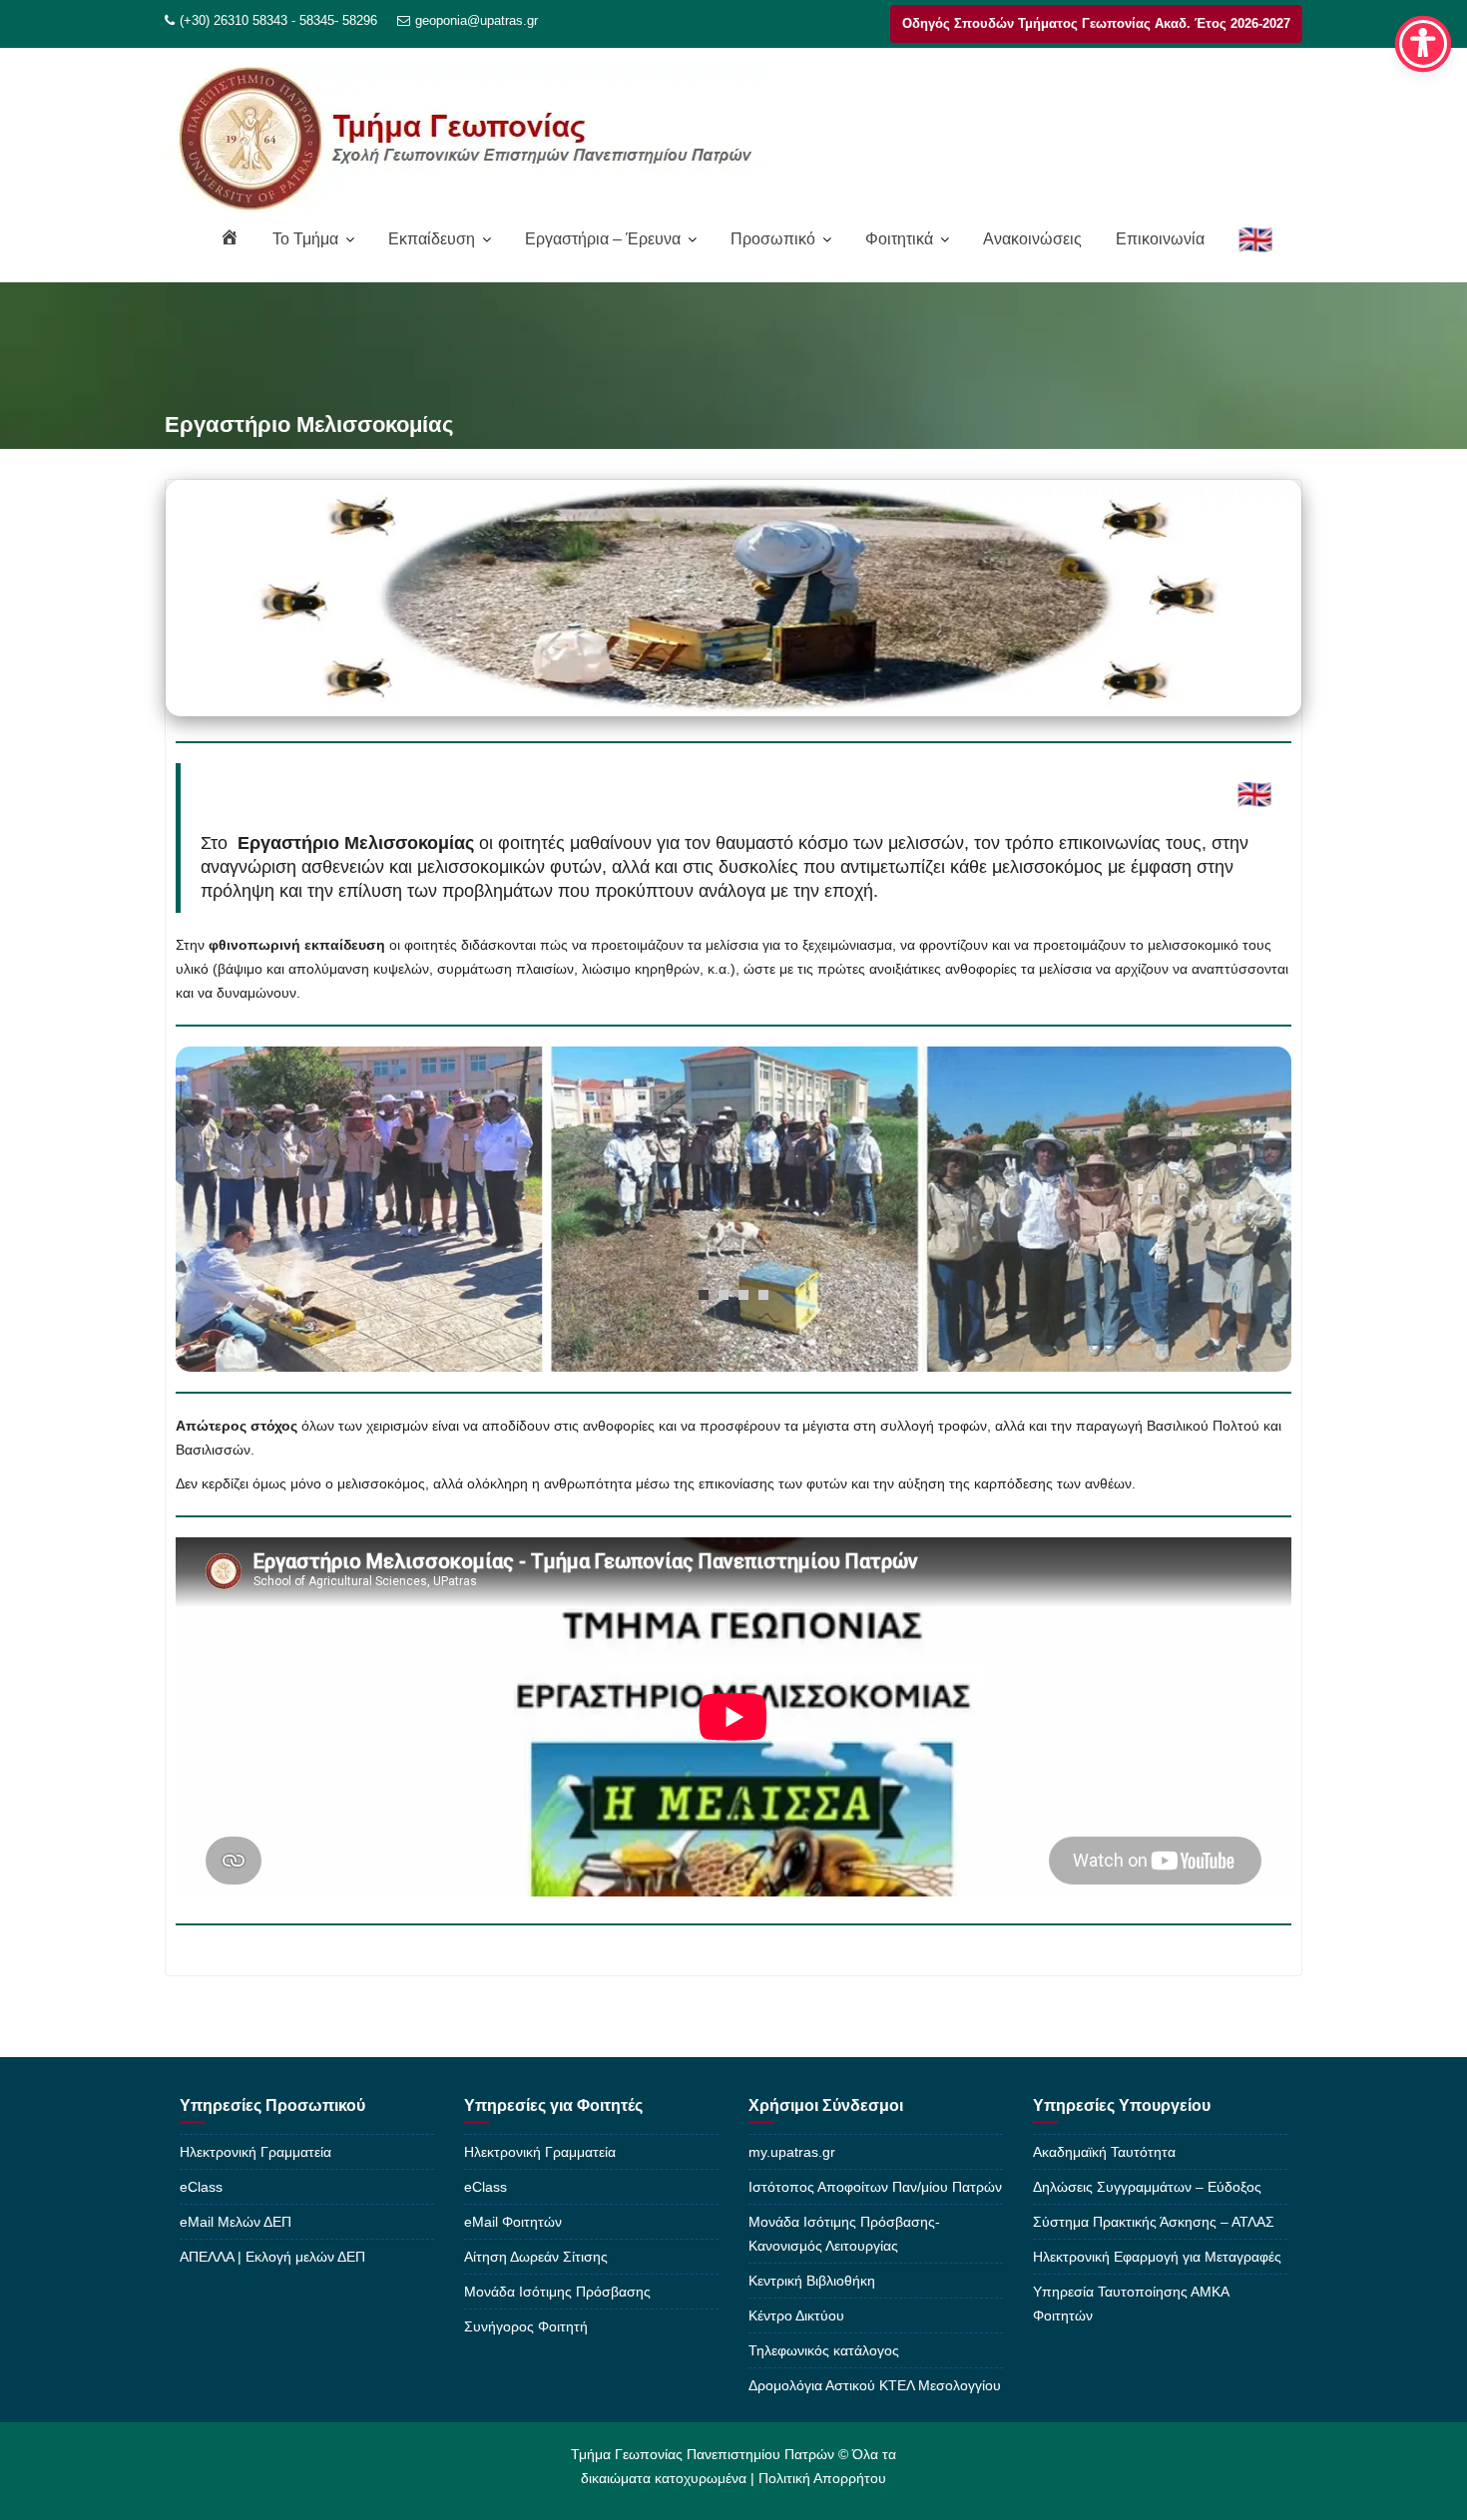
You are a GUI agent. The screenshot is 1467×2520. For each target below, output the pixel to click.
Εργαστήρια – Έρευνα (603, 239)
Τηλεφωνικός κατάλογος (824, 2350)
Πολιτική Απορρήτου (822, 2478)
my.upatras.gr (792, 2152)
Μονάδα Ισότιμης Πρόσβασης (557, 2292)
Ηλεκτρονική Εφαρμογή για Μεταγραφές (1157, 2257)
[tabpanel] (733, 1209)
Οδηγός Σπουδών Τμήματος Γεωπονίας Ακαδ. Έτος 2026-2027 (1096, 23)
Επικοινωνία (1160, 239)
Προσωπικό (773, 239)
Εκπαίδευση (432, 239)
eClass (201, 2187)
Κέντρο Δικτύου (796, 2315)
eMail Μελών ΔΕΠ (236, 2222)
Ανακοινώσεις (1032, 239)
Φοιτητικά (899, 239)
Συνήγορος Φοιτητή (526, 2326)
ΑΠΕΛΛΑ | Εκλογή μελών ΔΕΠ (272, 2257)
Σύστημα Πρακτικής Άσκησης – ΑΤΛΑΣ (1154, 2222)
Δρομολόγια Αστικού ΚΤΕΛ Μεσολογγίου (875, 2385)
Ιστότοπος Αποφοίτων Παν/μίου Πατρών (875, 2187)
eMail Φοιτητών (513, 2222)
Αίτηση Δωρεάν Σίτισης (536, 2257)
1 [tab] (704, 1295)
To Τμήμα (305, 239)
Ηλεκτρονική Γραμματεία (255, 2152)
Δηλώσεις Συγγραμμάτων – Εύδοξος (1147, 2187)
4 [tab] (763, 1295)
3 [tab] (743, 1295)
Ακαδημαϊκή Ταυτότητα (1104, 2152)
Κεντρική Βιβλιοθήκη (812, 2281)
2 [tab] (724, 1295)
